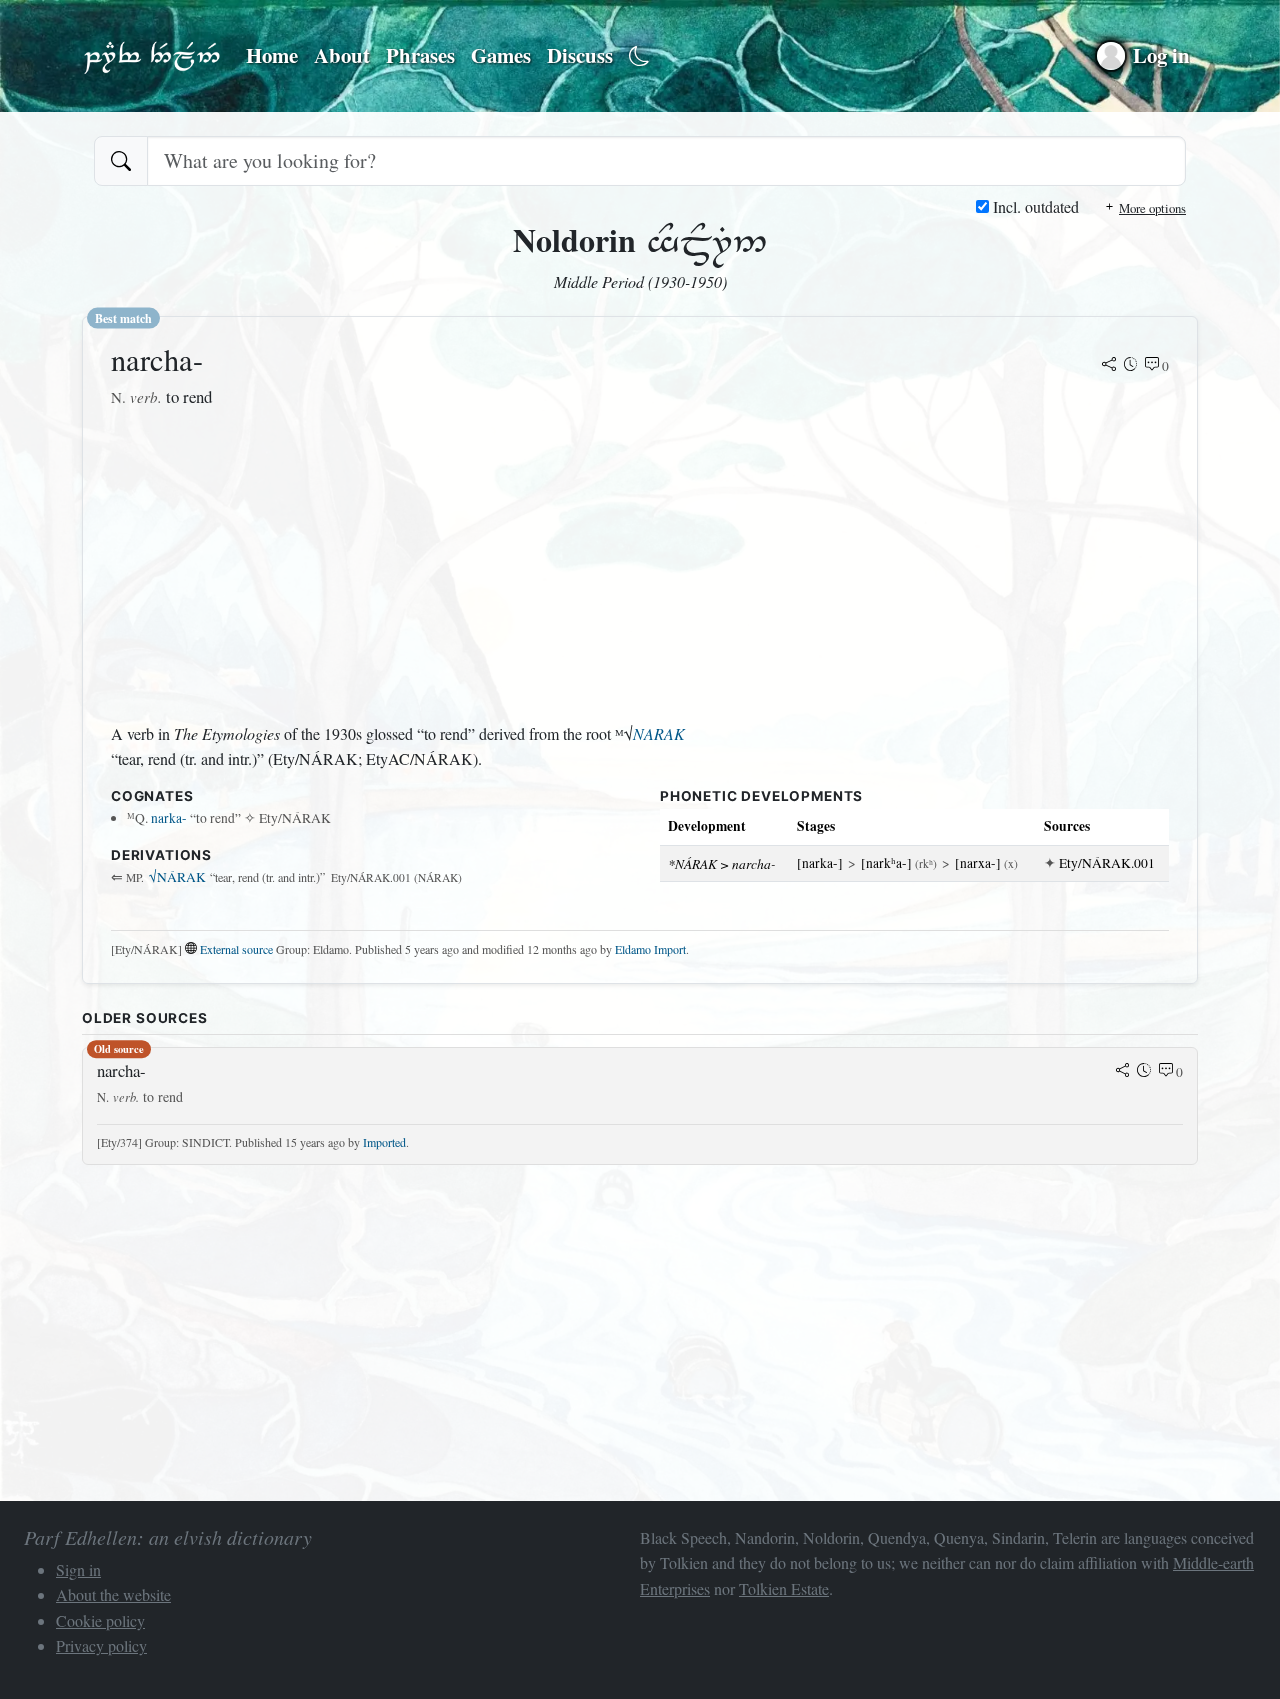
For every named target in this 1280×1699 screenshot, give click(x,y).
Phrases (420, 55)
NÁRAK (177, 877)
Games (501, 55)
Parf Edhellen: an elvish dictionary (152, 56)
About (342, 55)
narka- (169, 818)
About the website (113, 1594)
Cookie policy (100, 1620)
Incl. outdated (1034, 206)
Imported (384, 1142)
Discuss (580, 55)
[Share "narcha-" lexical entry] (1109, 366)
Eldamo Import (650, 949)
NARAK (659, 733)
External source (236, 949)
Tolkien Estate (784, 1588)
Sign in (78, 1569)
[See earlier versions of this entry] (1131, 366)
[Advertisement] (399, 566)
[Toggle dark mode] (639, 56)
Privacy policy (101, 1645)
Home (272, 55)
